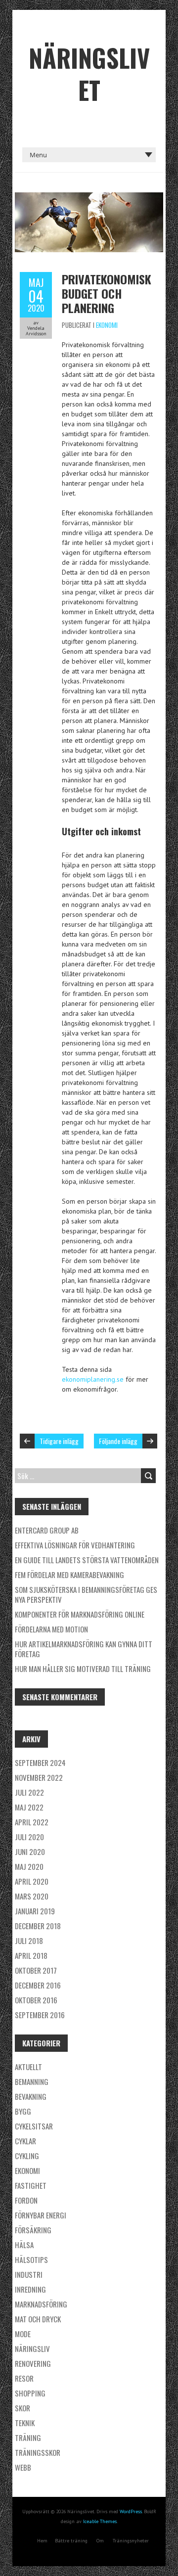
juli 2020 (29, 1837)
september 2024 (40, 1763)
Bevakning (31, 2096)
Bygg (23, 2111)
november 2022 (39, 1777)
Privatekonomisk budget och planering (107, 293)
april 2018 (31, 1955)
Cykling (27, 2156)
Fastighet (31, 2185)
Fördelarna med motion (51, 1629)
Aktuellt (28, 2067)
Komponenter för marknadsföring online (80, 1614)
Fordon (26, 2200)
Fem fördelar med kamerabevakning (69, 1575)
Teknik (25, 2423)
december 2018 (38, 1926)
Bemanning (32, 2081)
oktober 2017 (36, 1970)
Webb (23, 2467)
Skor (22, 2408)
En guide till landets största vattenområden (87, 1560)
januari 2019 (35, 1911)
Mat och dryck (38, 2319)
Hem (42, 2541)
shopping (30, 2393)
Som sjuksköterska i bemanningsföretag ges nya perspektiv (86, 1594)
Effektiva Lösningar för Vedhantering (75, 1545)
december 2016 (38, 1985)
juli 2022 (29, 1792)
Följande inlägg (118, 1441)
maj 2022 (29, 1807)
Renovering (33, 2363)
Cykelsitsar (34, 2126)
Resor (24, 2378)
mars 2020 (32, 1896)
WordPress (131, 2511)
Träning (28, 2438)
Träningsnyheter (131, 2541)
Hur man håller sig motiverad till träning (83, 1669)
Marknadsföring (41, 2304)
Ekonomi (107, 325)
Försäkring (33, 2230)
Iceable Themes (100, 2521)
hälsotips (31, 2260)
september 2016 (40, 2015)
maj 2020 (29, 1866)
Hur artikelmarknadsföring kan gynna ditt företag (84, 1649)
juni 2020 (30, 1852)
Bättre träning (71, 2541)
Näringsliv (32, 2349)
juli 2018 (29, 1941)
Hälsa (24, 2245)
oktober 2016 (36, 2000)
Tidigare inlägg (59, 1441)
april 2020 (32, 1881)
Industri (29, 2274)
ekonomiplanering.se (93, 1379)
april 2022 (32, 1822)
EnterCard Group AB (47, 1530)
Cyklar (25, 2141)
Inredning (30, 2289)
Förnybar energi (41, 2215)
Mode (23, 2334)
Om (100, 2541)
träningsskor (38, 2452)
